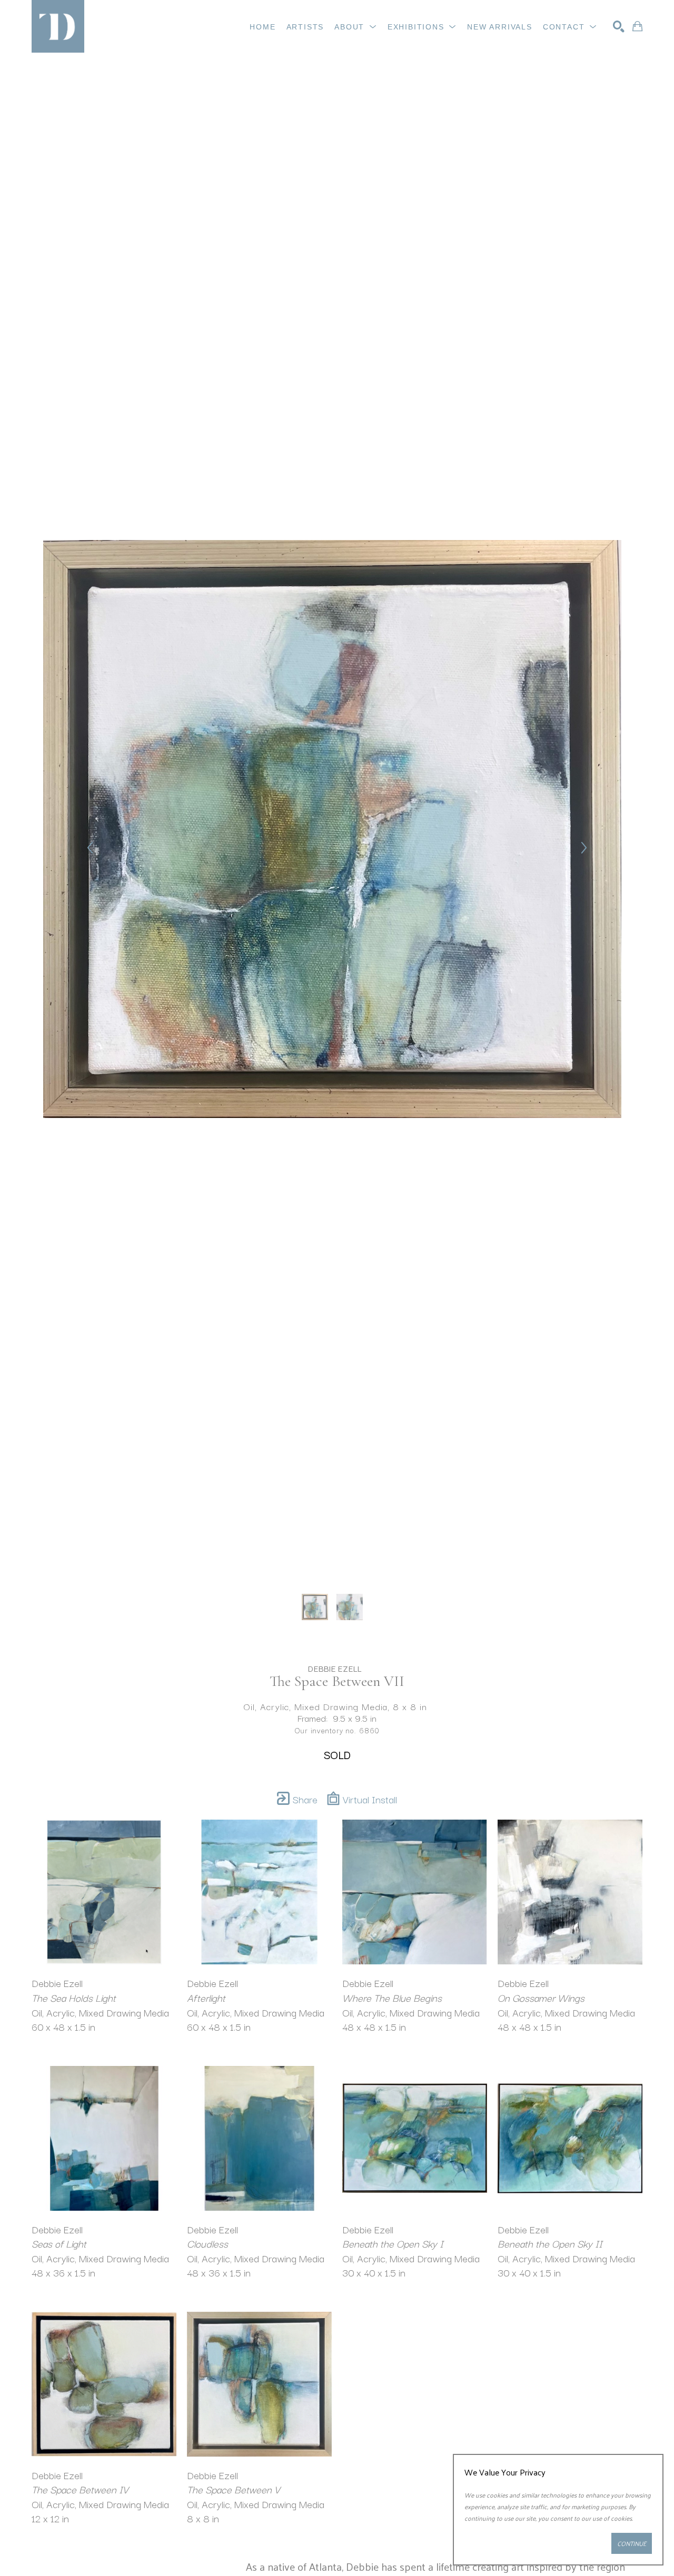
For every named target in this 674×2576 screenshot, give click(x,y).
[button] (356, 27)
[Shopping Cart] (637, 26)
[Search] (619, 26)
